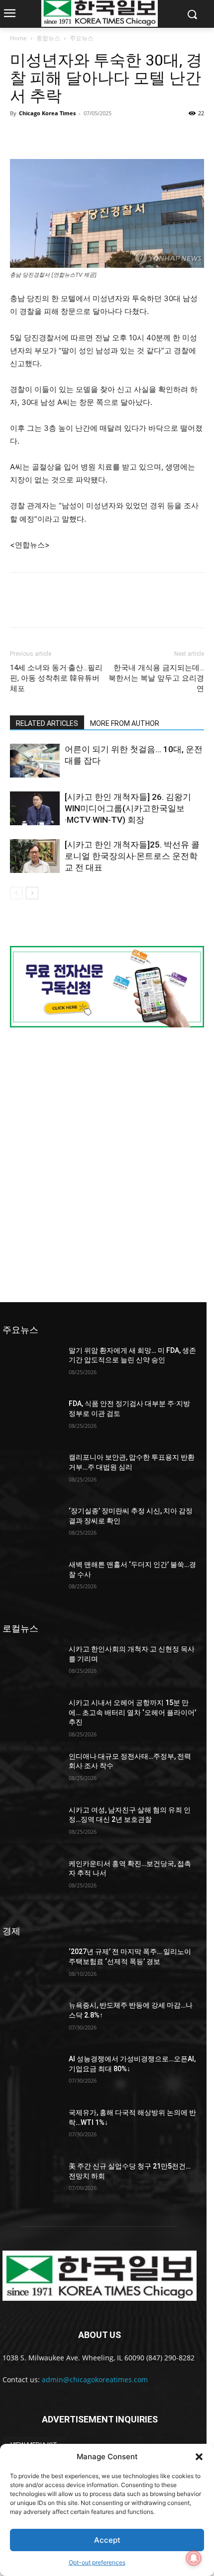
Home (18, 38)
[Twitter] (43, 136)
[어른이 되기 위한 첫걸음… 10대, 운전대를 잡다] (35, 761)
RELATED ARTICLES (47, 723)
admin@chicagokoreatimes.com (95, 2380)
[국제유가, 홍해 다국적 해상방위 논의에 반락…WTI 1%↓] (32, 2128)
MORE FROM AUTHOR (125, 723)
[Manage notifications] (194, 2558)
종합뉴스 (48, 38)
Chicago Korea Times (47, 113)
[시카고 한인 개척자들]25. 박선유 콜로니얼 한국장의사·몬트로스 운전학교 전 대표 (132, 856)
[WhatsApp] (89, 136)
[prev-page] (16, 893)
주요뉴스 (82, 38)
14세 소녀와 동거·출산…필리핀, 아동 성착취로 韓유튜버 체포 (56, 678)
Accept (107, 2540)
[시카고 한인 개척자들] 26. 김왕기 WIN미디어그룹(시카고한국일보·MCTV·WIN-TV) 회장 (128, 808)
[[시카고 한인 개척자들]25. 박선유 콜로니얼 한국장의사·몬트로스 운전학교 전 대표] (35, 856)
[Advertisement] (107, 1164)
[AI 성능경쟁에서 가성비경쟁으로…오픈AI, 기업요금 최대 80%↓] (32, 2075)
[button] (199, 2457)
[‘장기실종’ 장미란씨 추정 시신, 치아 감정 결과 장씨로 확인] (32, 1527)
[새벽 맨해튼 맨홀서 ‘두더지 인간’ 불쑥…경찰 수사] (32, 1580)
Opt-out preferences (97, 2562)
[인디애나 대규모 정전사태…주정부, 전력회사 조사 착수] (32, 1772)
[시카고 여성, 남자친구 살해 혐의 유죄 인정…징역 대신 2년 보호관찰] (32, 1826)
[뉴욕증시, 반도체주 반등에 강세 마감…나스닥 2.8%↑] (32, 2021)
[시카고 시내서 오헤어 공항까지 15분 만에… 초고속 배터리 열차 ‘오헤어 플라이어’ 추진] (32, 1718)
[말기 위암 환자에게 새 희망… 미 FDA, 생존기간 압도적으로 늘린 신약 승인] (32, 1366)
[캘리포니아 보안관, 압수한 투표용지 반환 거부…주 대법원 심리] (32, 1473)
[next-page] (32, 893)
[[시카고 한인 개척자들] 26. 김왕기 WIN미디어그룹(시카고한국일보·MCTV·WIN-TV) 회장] (35, 809)
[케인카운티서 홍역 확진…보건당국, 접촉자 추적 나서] (32, 1879)
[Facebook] (20, 136)
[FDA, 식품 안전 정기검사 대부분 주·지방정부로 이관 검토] (32, 1419)
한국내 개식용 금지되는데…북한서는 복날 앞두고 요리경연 (156, 678)
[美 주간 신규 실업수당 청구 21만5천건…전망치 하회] (32, 2182)
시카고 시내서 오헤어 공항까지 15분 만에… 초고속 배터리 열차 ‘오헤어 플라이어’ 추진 (132, 1712)
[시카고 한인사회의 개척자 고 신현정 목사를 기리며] (32, 1665)
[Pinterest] (66, 136)
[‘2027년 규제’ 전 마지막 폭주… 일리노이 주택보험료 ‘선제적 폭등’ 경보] (32, 1967)
